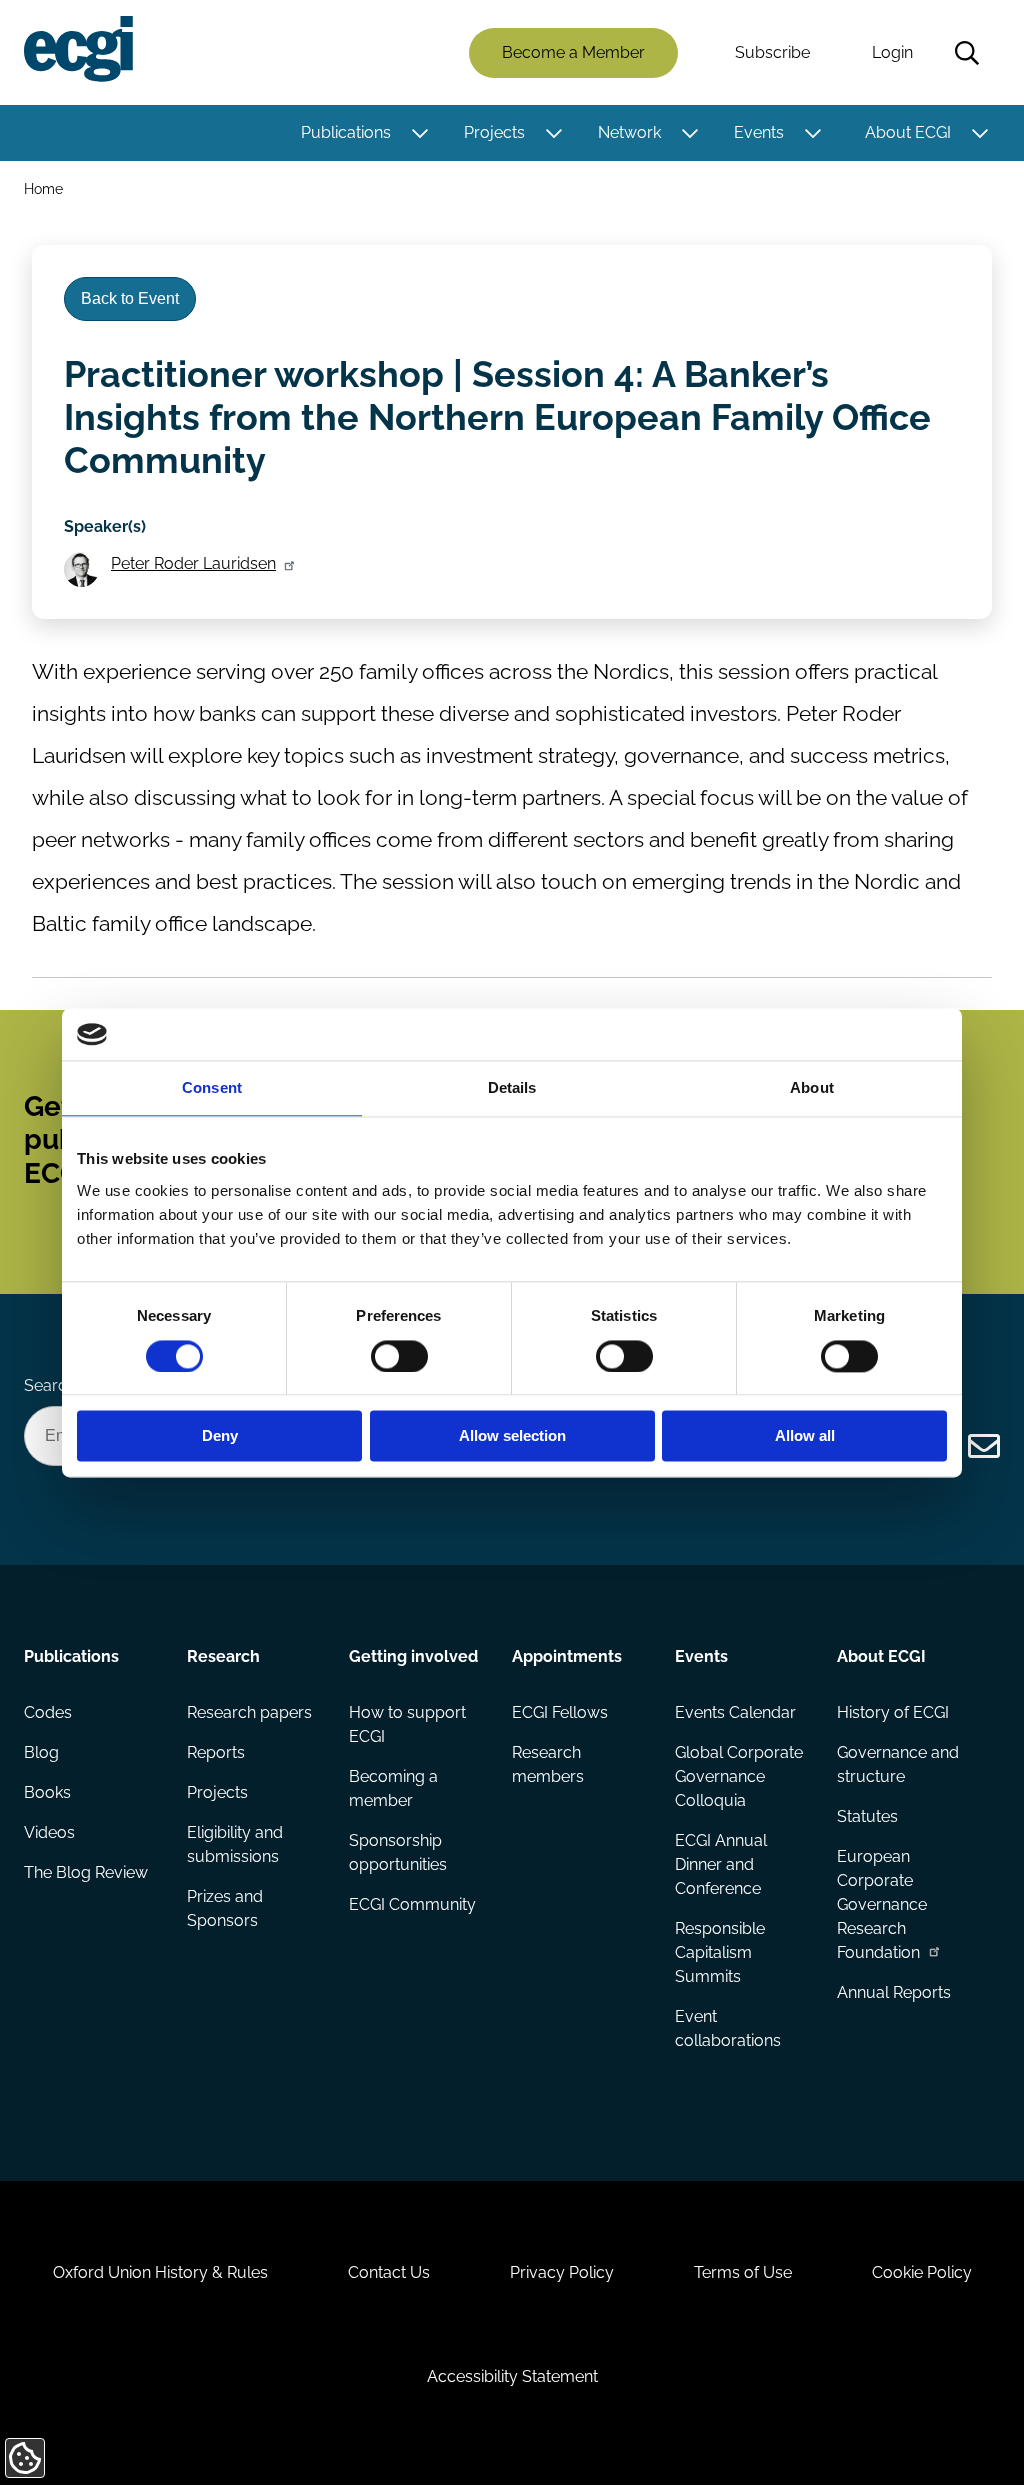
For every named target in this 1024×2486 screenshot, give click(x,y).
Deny (220, 1436)
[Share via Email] (984, 1446)
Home (43, 188)
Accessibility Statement (512, 2376)
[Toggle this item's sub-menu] (419, 133)
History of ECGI (893, 1712)
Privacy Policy (562, 2272)
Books (47, 1792)
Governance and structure (898, 1764)
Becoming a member (393, 1788)
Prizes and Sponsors (225, 1908)
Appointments (567, 1656)
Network (629, 132)
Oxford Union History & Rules (160, 2272)
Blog (41, 1752)
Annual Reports (894, 1992)
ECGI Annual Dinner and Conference (721, 1864)
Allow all (805, 1436)
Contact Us (389, 2272)
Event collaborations (728, 2028)
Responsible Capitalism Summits (720, 1952)
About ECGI (908, 132)
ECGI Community (412, 1904)
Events (759, 132)
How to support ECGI (407, 1724)
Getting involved (413, 1656)
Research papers (249, 1712)
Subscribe (772, 52)
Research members (548, 1764)
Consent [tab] (212, 1088)
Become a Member (573, 52)
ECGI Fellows (560, 1712)
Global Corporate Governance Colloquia (739, 1776)
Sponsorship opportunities (398, 1852)
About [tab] (812, 1088)
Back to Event (130, 298)
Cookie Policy (922, 2272)
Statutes (867, 1816)
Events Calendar (735, 1712)
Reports (216, 1752)
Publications (346, 132)
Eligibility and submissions (235, 1844)
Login (892, 52)
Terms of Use (743, 2272)
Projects (494, 132)
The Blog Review (86, 1872)
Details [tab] (512, 1088)
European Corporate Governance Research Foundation (882, 1904)
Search (967, 53)
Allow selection (512, 1436)
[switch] (399, 1356)
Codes (48, 1712)
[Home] (78, 49)
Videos (49, 1832)
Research (223, 1656)
